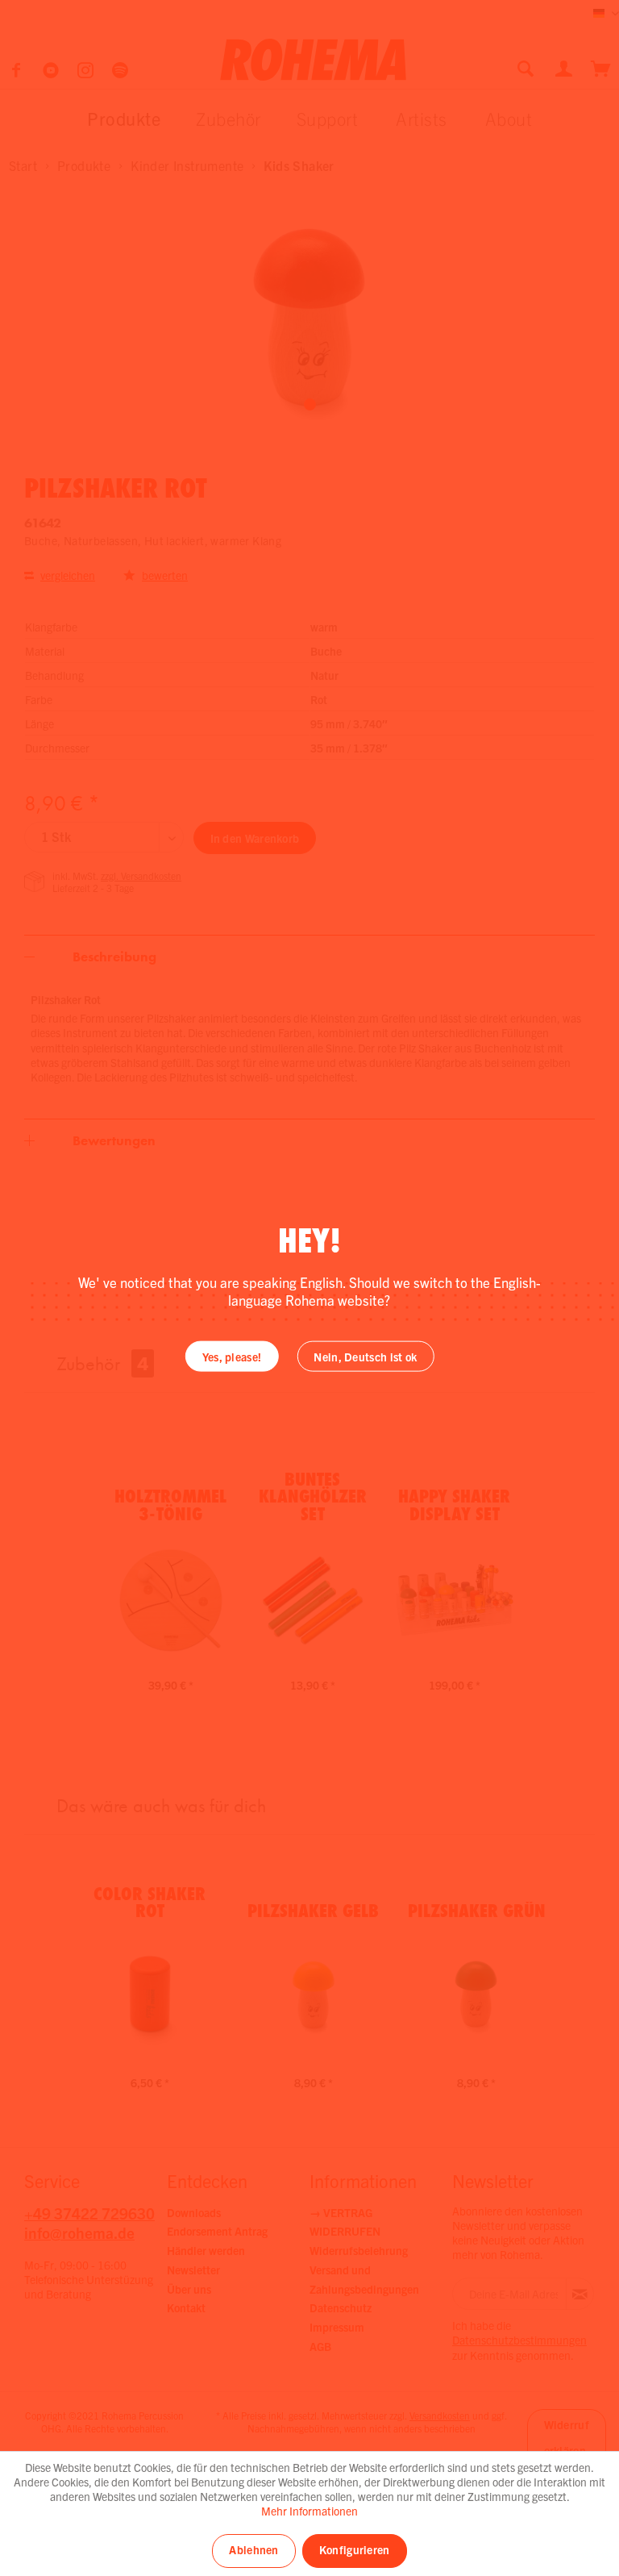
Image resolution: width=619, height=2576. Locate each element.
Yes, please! (232, 1356)
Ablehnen (253, 2549)
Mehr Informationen (309, 2511)
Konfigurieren (355, 2549)
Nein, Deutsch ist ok (365, 1356)
